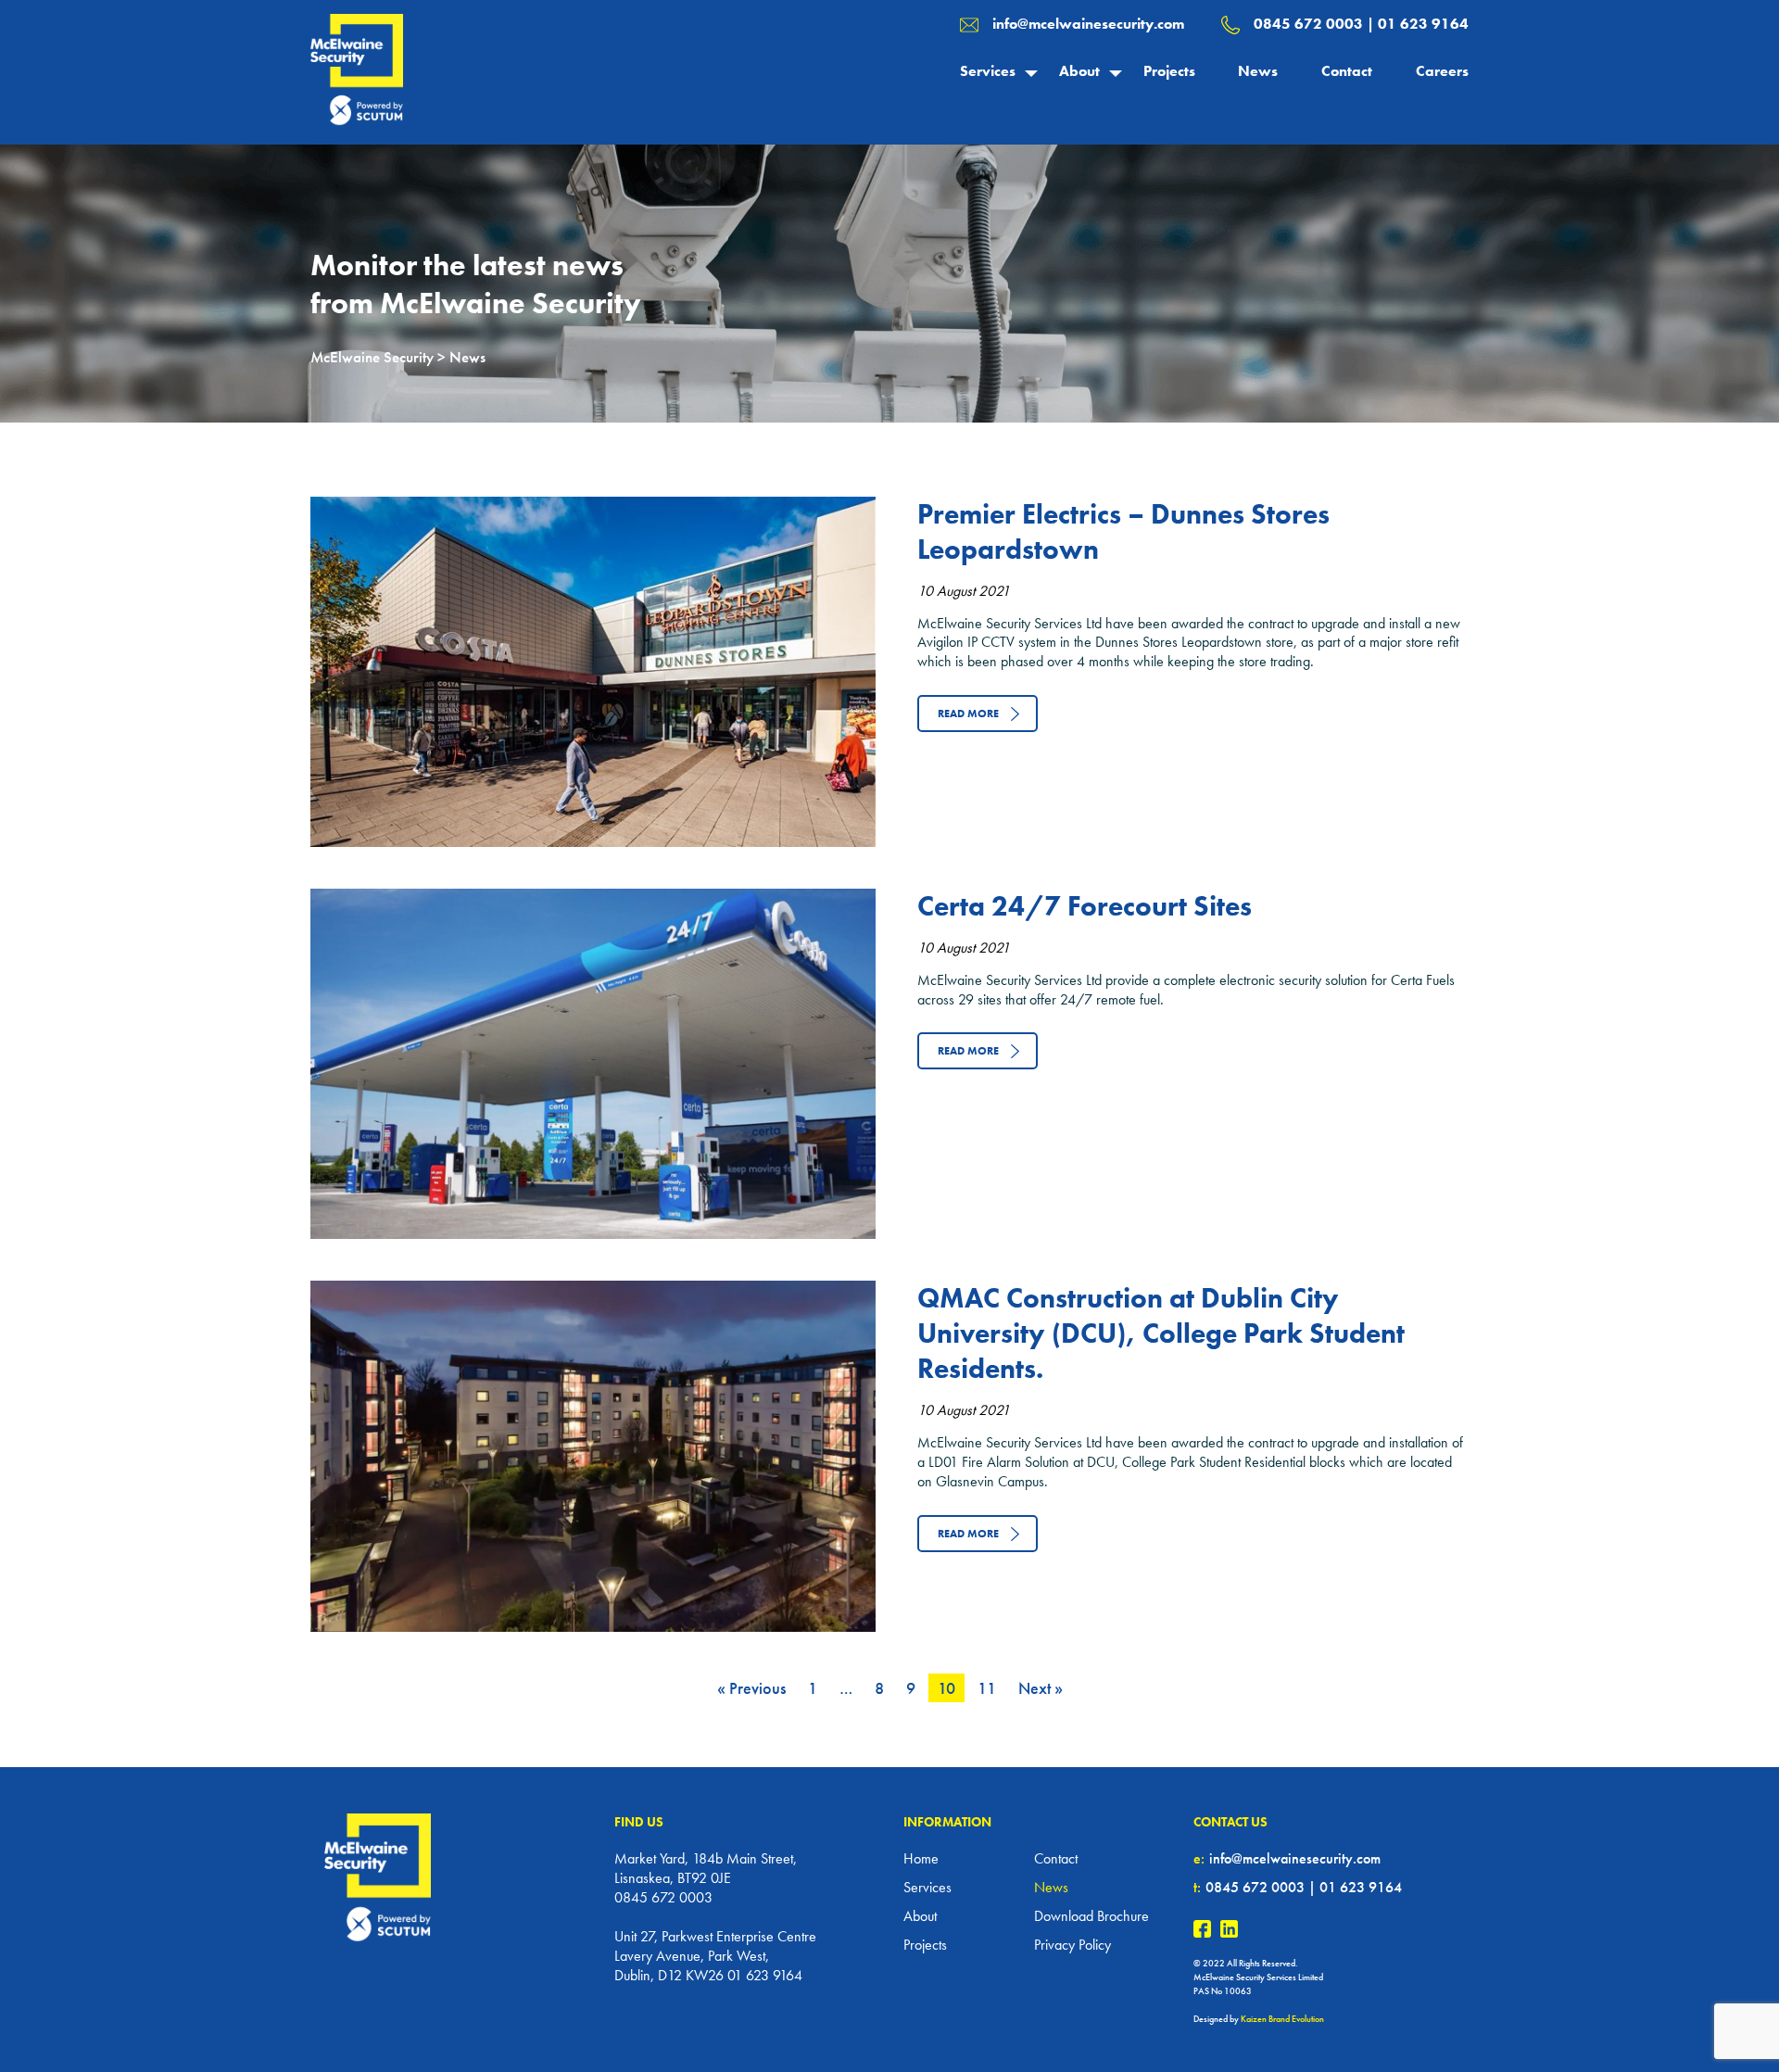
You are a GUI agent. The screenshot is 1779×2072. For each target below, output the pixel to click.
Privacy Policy (1072, 1945)
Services (988, 71)
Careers (1442, 71)
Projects (1169, 71)
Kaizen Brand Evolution (1282, 2019)
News (1258, 71)
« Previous (751, 1688)
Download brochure (1091, 1916)
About (1079, 71)
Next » (1041, 1688)
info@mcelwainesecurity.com (1088, 24)
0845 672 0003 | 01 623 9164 (1361, 24)
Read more (968, 714)
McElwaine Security (372, 357)
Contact (1347, 71)
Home (921, 1858)
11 (987, 1688)
